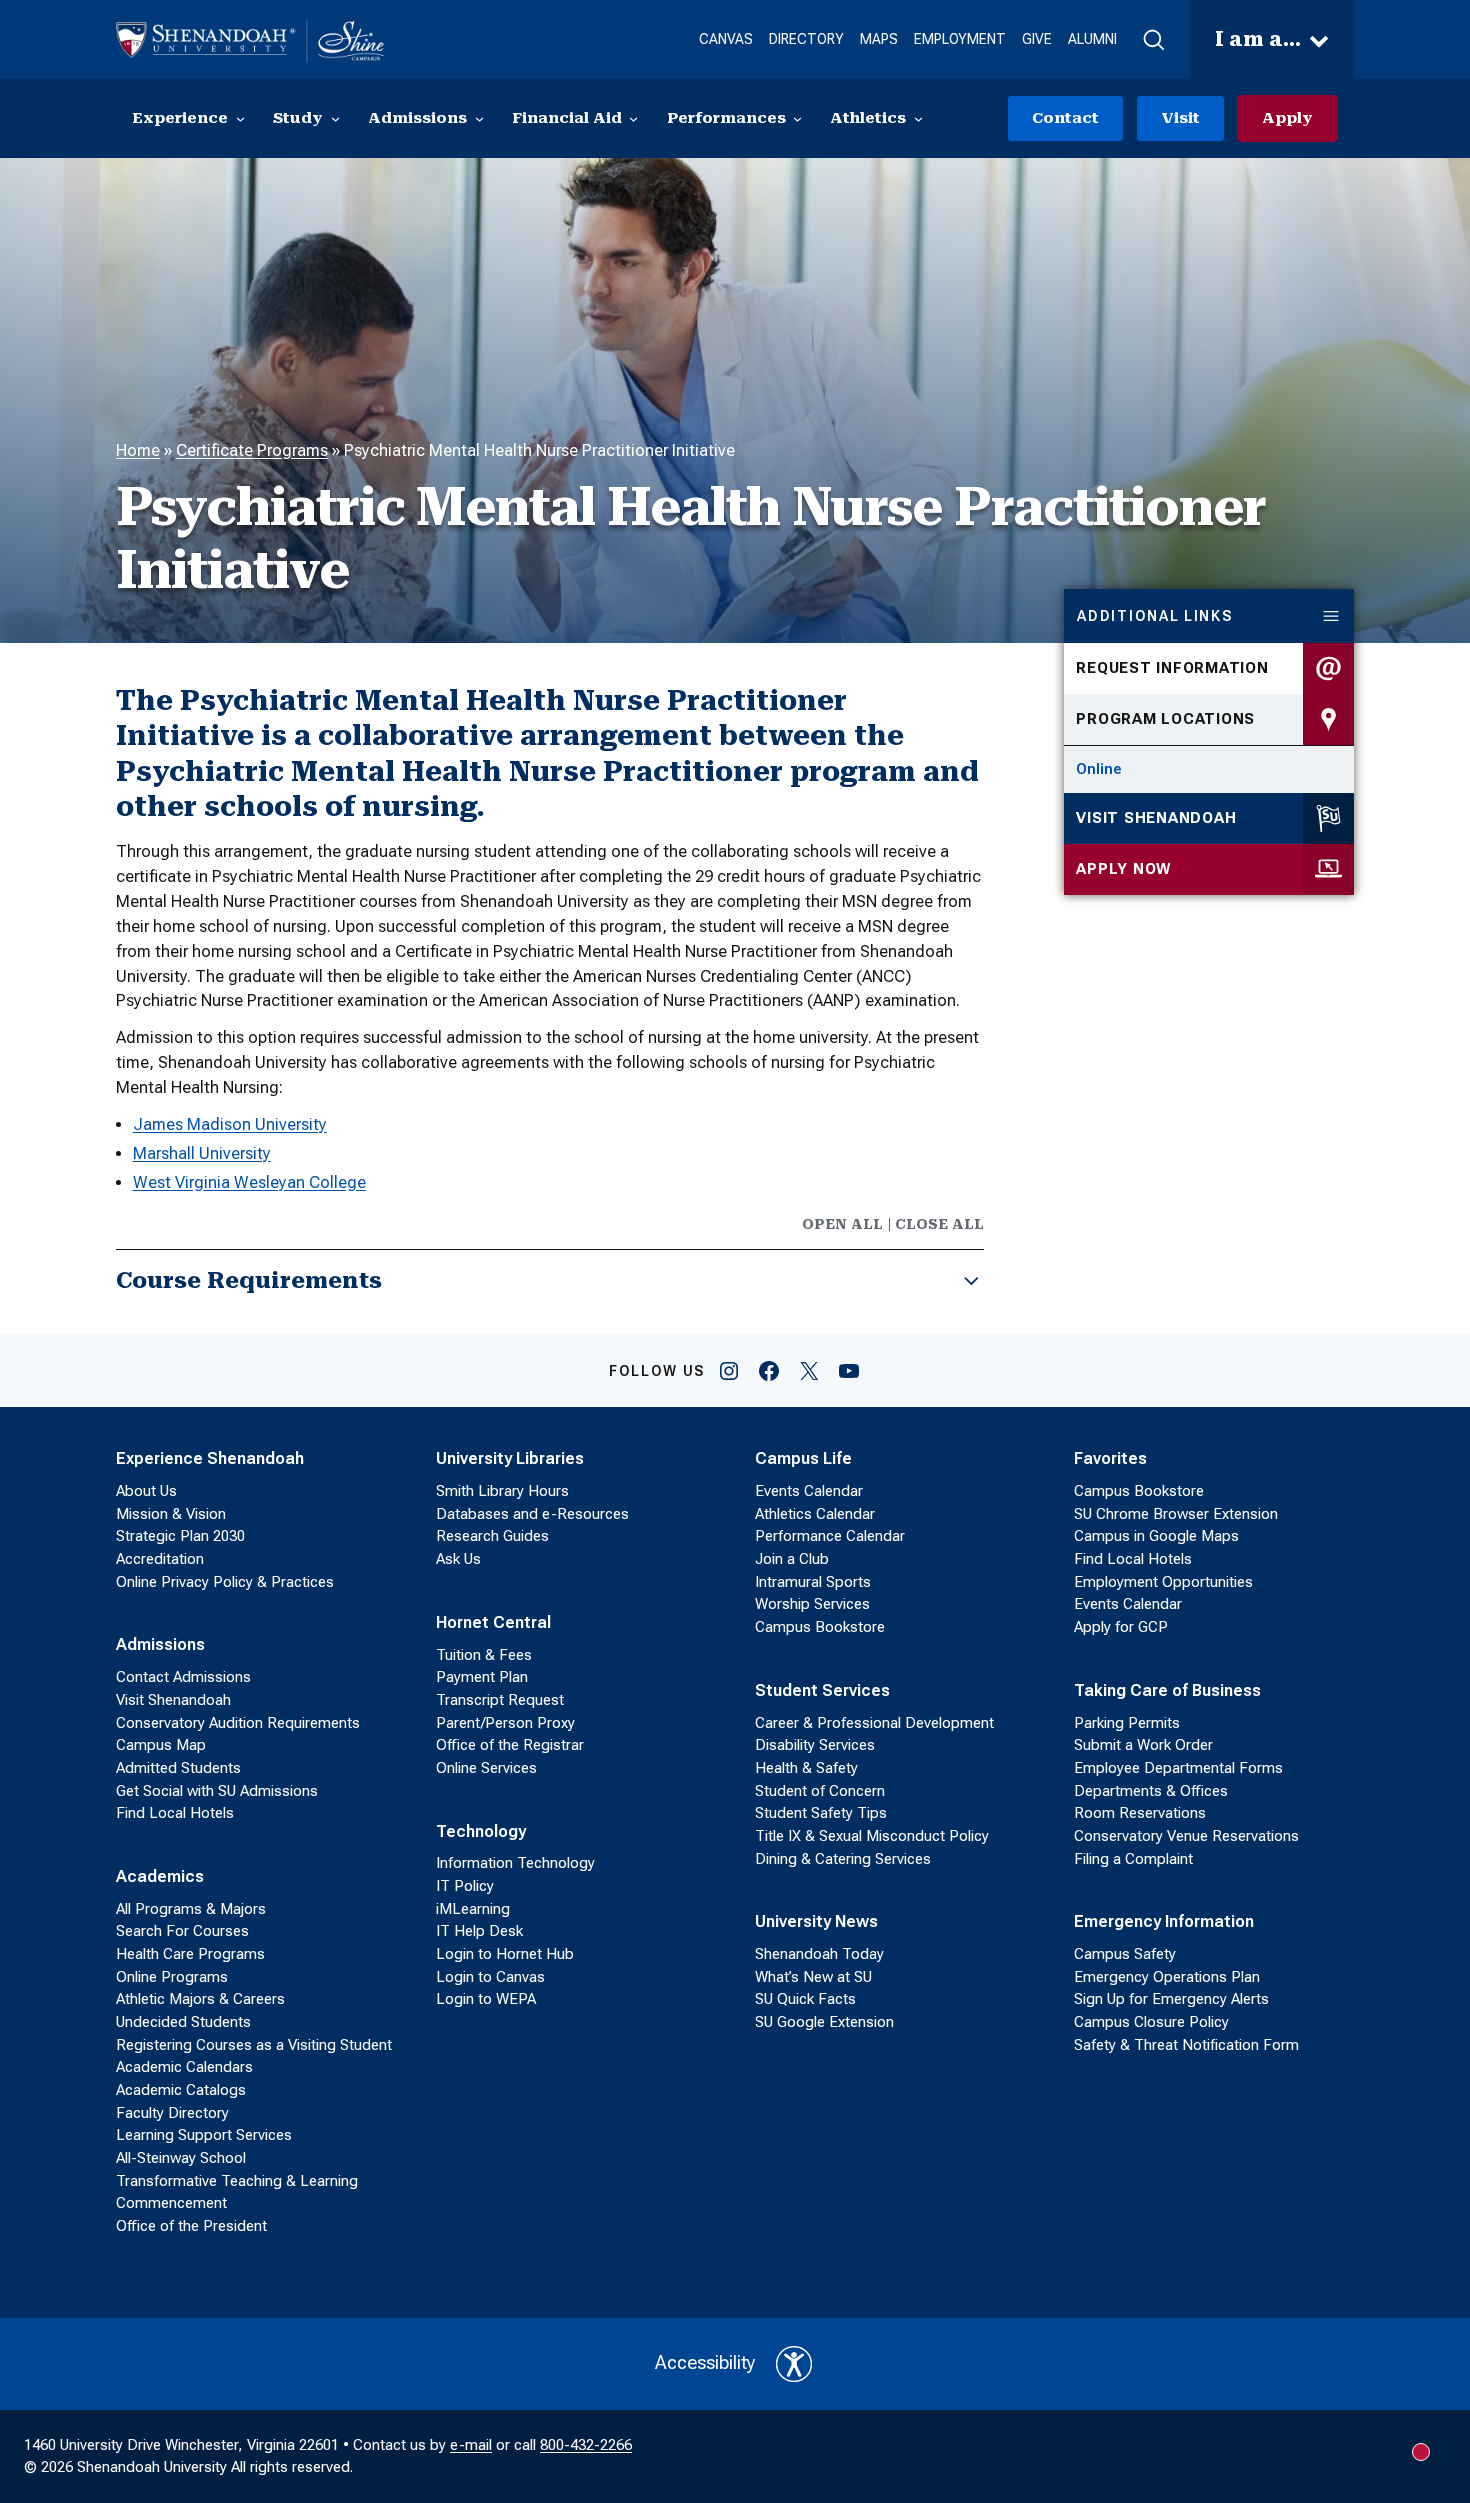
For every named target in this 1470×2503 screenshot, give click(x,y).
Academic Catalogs (181, 2090)
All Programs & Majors (191, 1909)
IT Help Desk (479, 1931)
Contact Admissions (183, 1677)
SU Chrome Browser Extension (1176, 1514)
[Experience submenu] (240, 118)
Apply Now (1123, 869)
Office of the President (191, 2226)
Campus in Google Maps (1156, 1536)
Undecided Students (183, 2022)
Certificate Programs (252, 450)
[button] (1153, 40)
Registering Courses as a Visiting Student (254, 2045)
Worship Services (812, 1604)
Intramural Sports (813, 1582)
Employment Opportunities (1163, 1582)
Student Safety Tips (821, 1813)
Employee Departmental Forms (1178, 1768)
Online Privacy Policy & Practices (225, 1582)
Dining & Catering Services (843, 1859)
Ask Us (458, 1559)
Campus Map (161, 1745)
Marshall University (202, 1153)
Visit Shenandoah (1156, 818)
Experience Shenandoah (210, 1458)
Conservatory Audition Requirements (238, 1723)
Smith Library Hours (502, 1491)
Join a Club (792, 1559)
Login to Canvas (490, 1977)
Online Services (486, 1768)
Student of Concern (820, 1791)
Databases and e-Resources (532, 1514)
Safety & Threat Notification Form (1186, 2045)
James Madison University (230, 1124)
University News (816, 1921)
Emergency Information (1164, 1921)
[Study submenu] (335, 118)
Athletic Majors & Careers (200, 1999)
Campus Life (803, 1458)
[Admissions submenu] (479, 118)
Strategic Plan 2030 (180, 1536)
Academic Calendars (184, 2067)
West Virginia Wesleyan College (249, 1182)
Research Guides (492, 1536)
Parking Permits (1127, 1723)
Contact (1065, 118)
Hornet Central (493, 1622)
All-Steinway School (181, 2158)
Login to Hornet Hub (505, 1954)
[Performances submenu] (797, 118)
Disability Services (815, 1745)
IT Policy (465, 1886)
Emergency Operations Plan (1167, 1977)
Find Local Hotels (175, 1813)
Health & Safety (806, 1768)
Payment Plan (482, 1677)
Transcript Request (500, 1700)
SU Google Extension (824, 2022)
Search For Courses (182, 1931)
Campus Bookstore (820, 1627)
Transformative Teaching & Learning (237, 2181)
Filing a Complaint (1133, 1859)
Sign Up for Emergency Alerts (1171, 1999)
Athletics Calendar (815, 1514)
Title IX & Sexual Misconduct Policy (872, 1836)
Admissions (160, 1644)
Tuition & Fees (484, 1655)
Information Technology (515, 1863)
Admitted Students (178, 1768)
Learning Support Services (204, 2135)
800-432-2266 (586, 2445)
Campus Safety (1125, 1954)
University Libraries (510, 1458)
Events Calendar (809, 1491)
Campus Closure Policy (1151, 2022)
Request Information (1172, 668)
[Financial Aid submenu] (633, 118)
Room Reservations (1140, 1813)
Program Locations (1165, 719)
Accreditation (160, 1559)
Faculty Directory (172, 2113)
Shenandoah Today (819, 1954)
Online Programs (172, 1977)
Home (138, 450)
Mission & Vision (171, 1514)
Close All (939, 1224)
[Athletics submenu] (918, 118)
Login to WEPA (486, 1999)
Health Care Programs (190, 1954)
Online (1099, 769)
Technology (481, 1831)
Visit (1180, 118)
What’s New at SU (813, 1977)
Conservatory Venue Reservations (1186, 1836)
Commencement (171, 2203)
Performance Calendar (830, 1536)
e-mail (471, 2445)
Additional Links (1154, 616)
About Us (146, 1491)
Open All (842, 1224)
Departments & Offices (1151, 1791)
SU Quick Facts (805, 1999)
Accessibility (705, 2363)
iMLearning (473, 1909)
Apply (1287, 118)
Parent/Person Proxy (505, 1723)
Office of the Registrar (510, 1745)
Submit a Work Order (1143, 1745)
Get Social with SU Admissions (217, 1791)
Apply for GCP (1121, 1627)
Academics (160, 1876)
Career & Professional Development (874, 1723)
